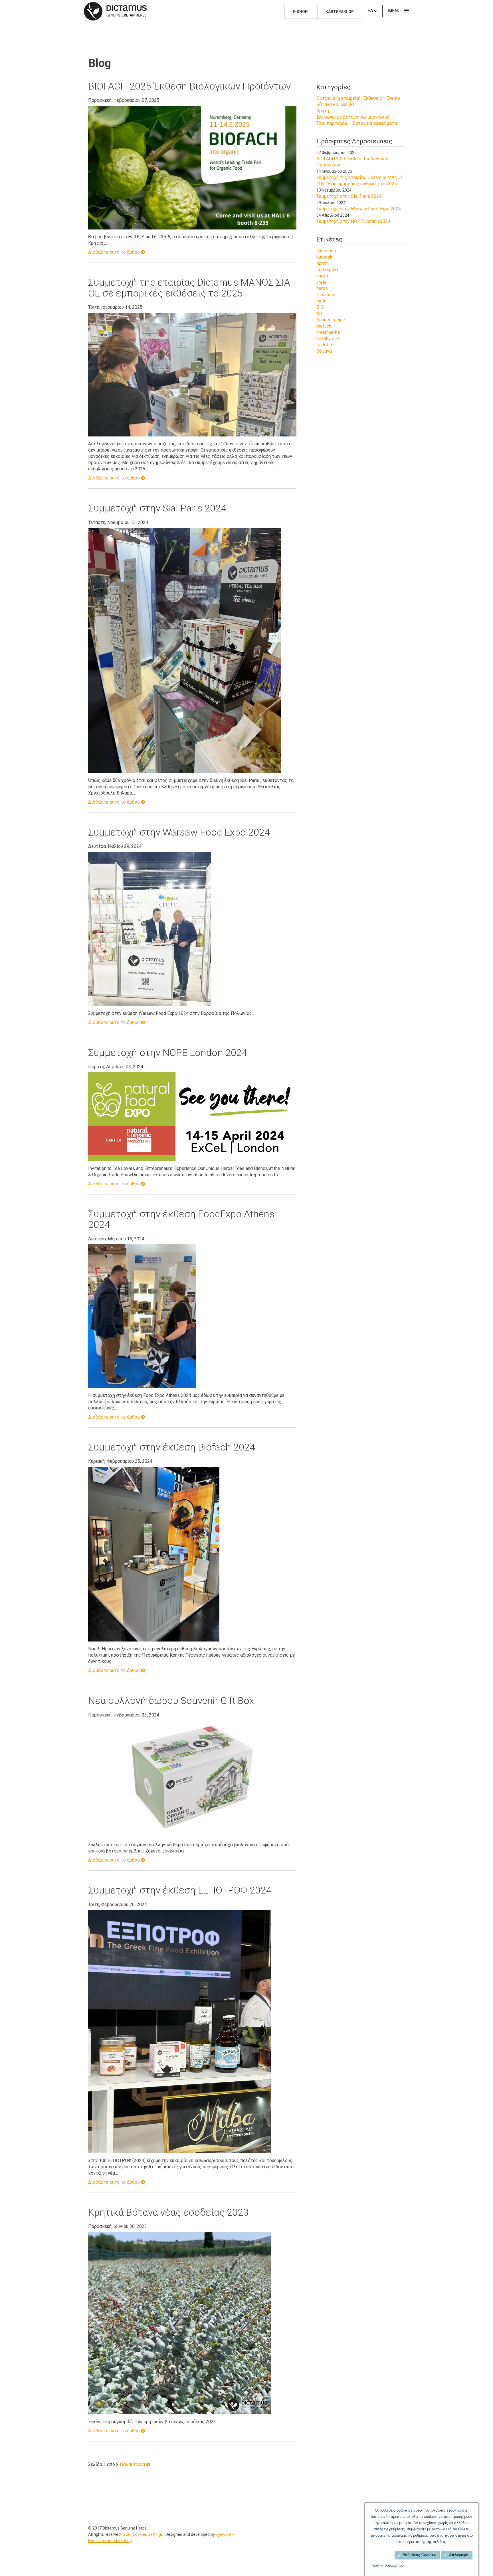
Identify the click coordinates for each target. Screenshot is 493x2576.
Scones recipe (331, 320)
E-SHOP (300, 12)
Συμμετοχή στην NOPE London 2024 (168, 1053)
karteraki (325, 257)
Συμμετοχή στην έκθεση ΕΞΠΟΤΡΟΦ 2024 (180, 1890)
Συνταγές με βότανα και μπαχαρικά (353, 117)
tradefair (325, 345)
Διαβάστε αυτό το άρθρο (115, 252)
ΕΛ (371, 11)
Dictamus (326, 295)
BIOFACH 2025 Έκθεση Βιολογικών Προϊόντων (189, 86)
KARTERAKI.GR (340, 12)
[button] (397, 11)
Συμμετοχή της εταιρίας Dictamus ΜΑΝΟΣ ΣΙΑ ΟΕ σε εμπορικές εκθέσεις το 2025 (189, 288)
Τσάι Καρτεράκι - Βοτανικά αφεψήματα (357, 123)
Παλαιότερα (133, 2464)
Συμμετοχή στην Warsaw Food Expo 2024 (179, 832)
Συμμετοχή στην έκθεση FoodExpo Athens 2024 (181, 1219)
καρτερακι (327, 270)
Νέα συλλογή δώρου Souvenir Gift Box (171, 1701)
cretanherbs (328, 332)
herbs (322, 288)
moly (321, 301)
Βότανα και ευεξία (335, 104)
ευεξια (323, 276)
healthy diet (328, 339)
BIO (320, 307)
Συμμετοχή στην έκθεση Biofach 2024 (172, 1447)
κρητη (323, 263)
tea (320, 313)
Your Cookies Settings (143, 2534)
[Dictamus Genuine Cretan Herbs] (115, 11)
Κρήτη (323, 111)
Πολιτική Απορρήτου (387, 2565)
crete (322, 282)
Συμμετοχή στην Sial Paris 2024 (157, 508)
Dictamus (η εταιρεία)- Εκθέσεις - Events (358, 98)
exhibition (326, 251)
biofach (324, 326)
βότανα (324, 351)
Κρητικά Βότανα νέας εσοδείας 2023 (168, 2212)
